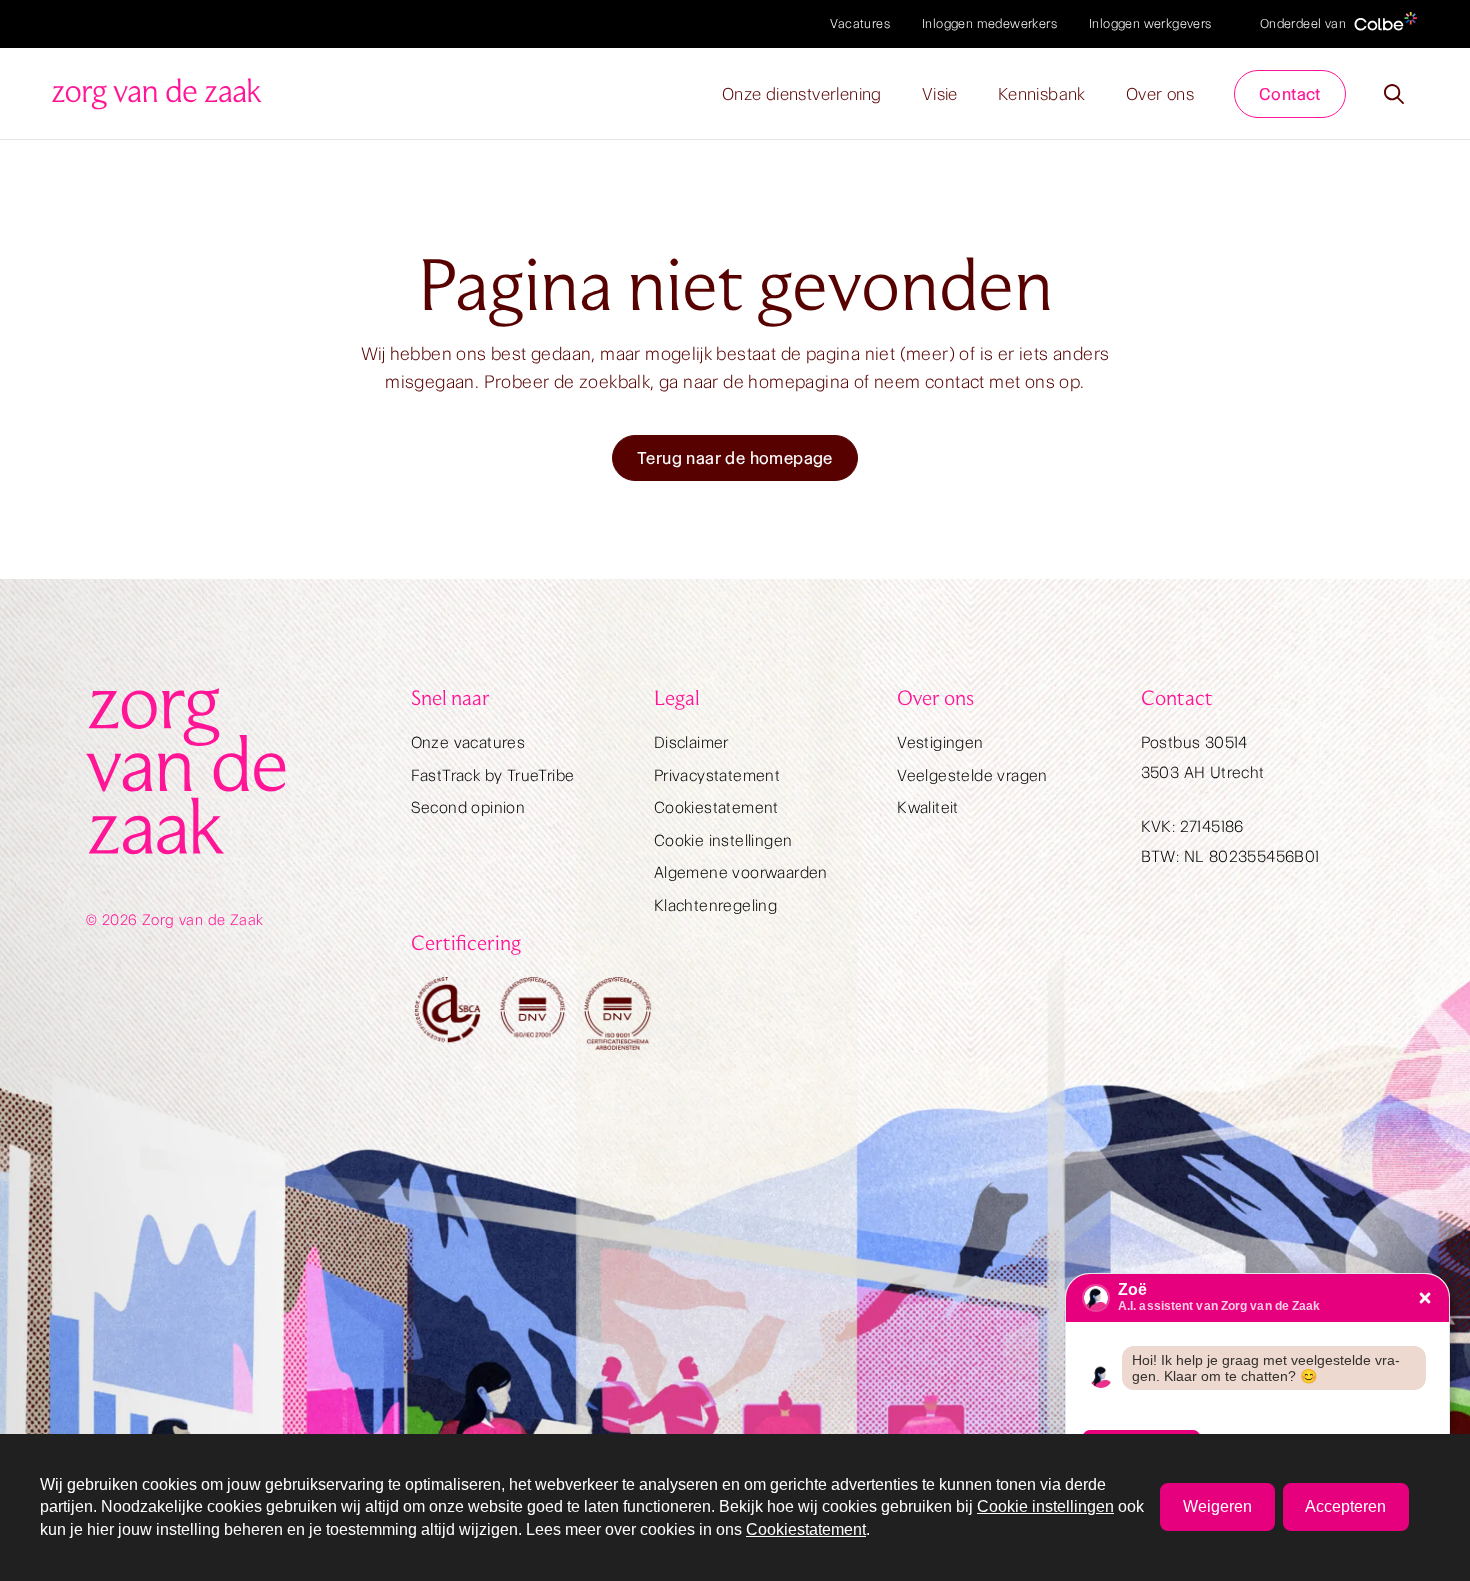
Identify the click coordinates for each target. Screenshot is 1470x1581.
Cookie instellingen (723, 840)
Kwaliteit (928, 807)
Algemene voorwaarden (741, 872)
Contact (1290, 94)
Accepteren (1345, 1506)
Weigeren (1217, 1506)
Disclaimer (691, 742)
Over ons (1160, 94)
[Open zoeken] (1394, 94)
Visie (940, 94)
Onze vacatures (468, 742)
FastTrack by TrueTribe (493, 775)
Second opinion (468, 807)
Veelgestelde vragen (972, 775)
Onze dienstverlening (802, 94)
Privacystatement (717, 775)
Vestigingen (940, 742)
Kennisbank (1042, 94)
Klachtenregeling (715, 905)
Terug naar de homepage (735, 458)
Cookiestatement (716, 807)
